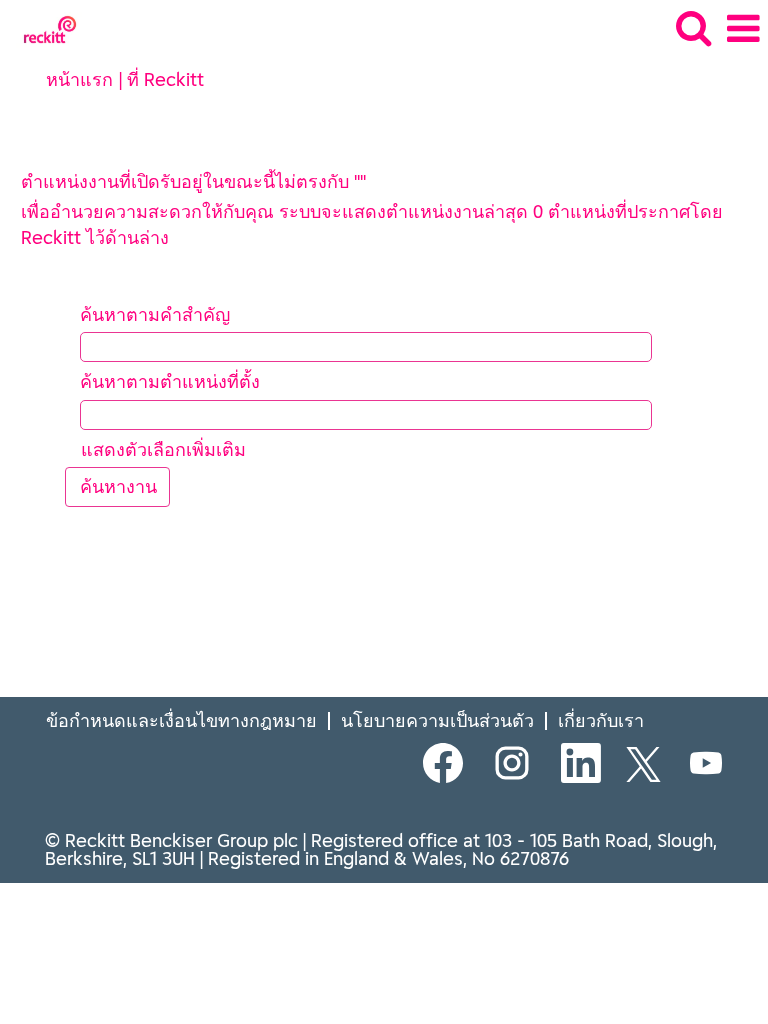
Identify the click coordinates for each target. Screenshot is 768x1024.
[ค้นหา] (693, 28)
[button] (743, 29)
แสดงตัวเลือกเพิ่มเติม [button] (163, 449)
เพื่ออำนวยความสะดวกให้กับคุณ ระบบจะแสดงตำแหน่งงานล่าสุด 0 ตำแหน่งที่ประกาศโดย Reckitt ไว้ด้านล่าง (372, 224)
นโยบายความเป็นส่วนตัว (437, 720)
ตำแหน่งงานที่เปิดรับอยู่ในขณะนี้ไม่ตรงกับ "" (193, 181)
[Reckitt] (42, 27)
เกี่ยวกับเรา (601, 720)
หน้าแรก (79, 79)
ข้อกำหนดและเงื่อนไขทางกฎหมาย (181, 720)
